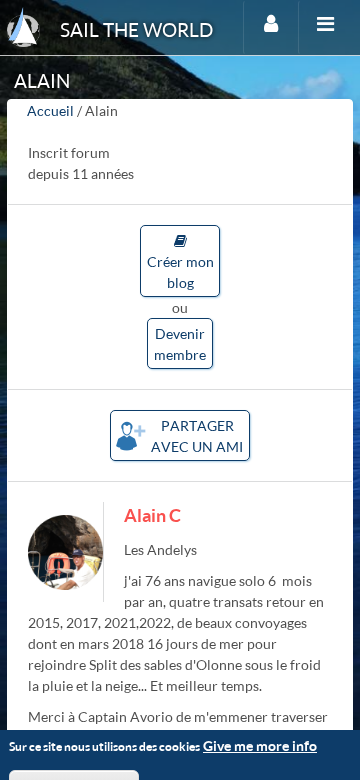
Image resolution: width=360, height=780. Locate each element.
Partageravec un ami (197, 436)
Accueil (50, 110)
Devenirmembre (180, 344)
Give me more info (260, 745)
